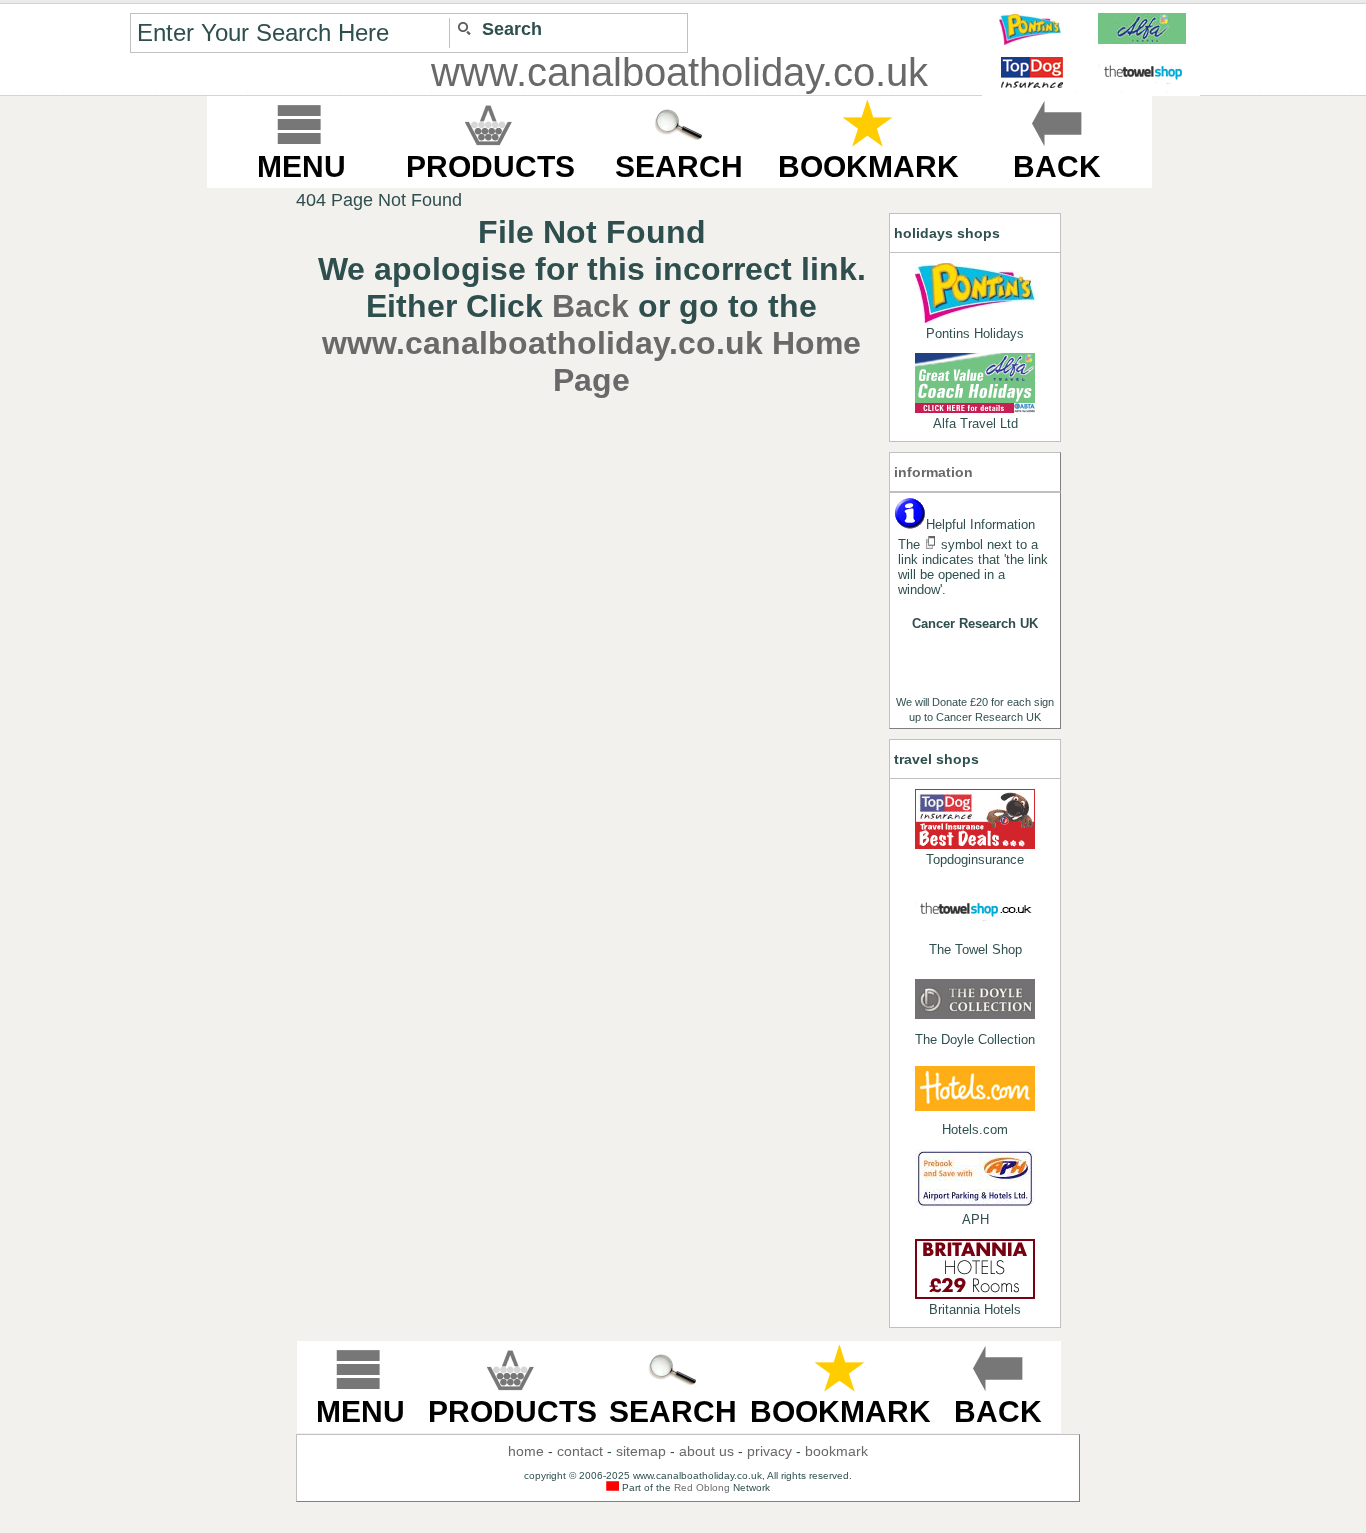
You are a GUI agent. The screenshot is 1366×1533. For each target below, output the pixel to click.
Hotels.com (975, 1129)
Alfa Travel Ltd (975, 423)
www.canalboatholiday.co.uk (679, 72)
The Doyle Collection (975, 1039)
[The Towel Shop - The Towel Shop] (975, 909)
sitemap (641, 1451)
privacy (769, 1451)
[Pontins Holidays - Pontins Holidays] (975, 293)
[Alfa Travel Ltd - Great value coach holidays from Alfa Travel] (975, 383)
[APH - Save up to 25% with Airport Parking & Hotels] (975, 1179)
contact (580, 1451)
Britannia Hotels (975, 1309)
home (526, 1451)
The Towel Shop (975, 949)
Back (590, 306)
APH (975, 1219)
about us (706, 1451)
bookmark (836, 1451)
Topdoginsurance (975, 859)
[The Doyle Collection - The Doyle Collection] (975, 999)
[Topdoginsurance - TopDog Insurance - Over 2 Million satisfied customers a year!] (975, 819)
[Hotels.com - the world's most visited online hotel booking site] (975, 1089)
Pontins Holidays (975, 333)
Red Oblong (702, 1487)
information (933, 472)
